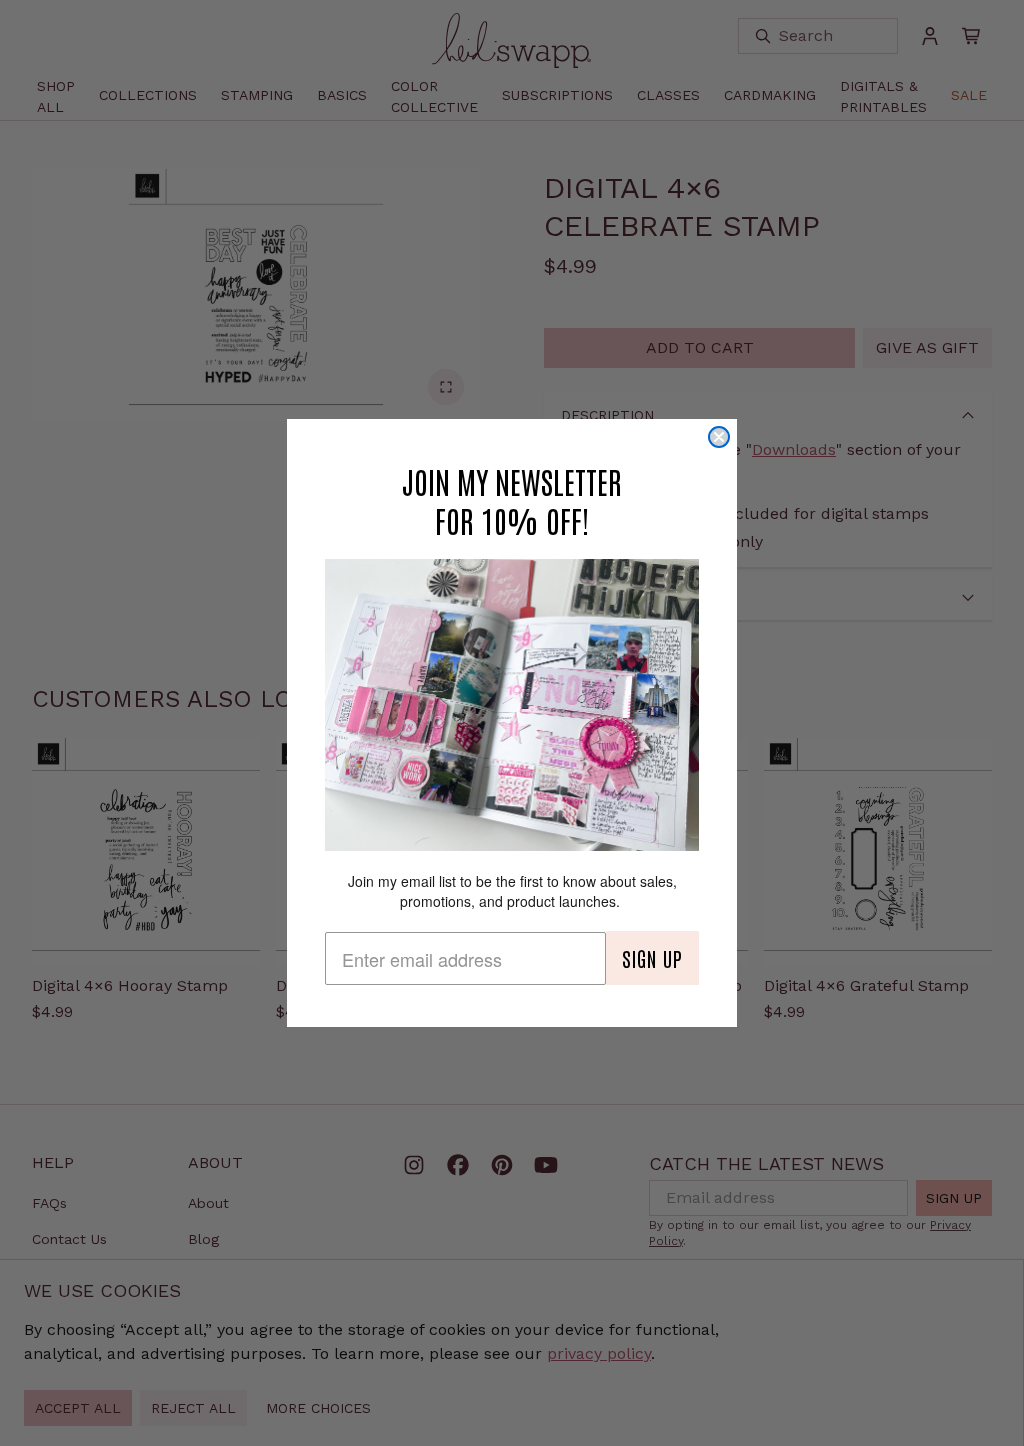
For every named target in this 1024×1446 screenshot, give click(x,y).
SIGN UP (652, 958)
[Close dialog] (719, 437)
